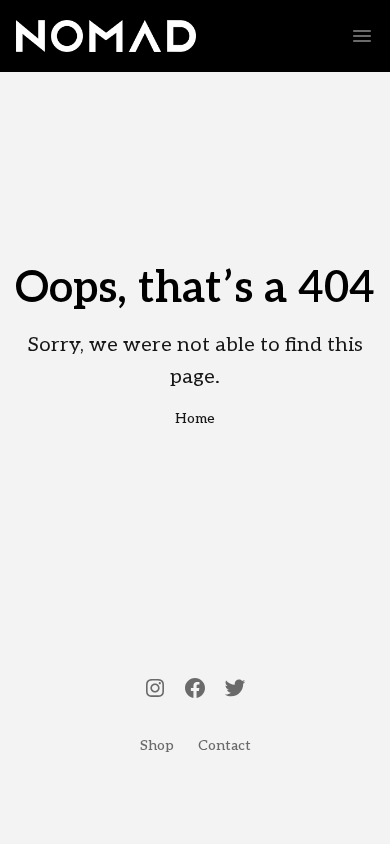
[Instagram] (155, 690)
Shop (157, 745)
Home (195, 418)
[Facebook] (195, 690)
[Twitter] (235, 690)
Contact (224, 745)
